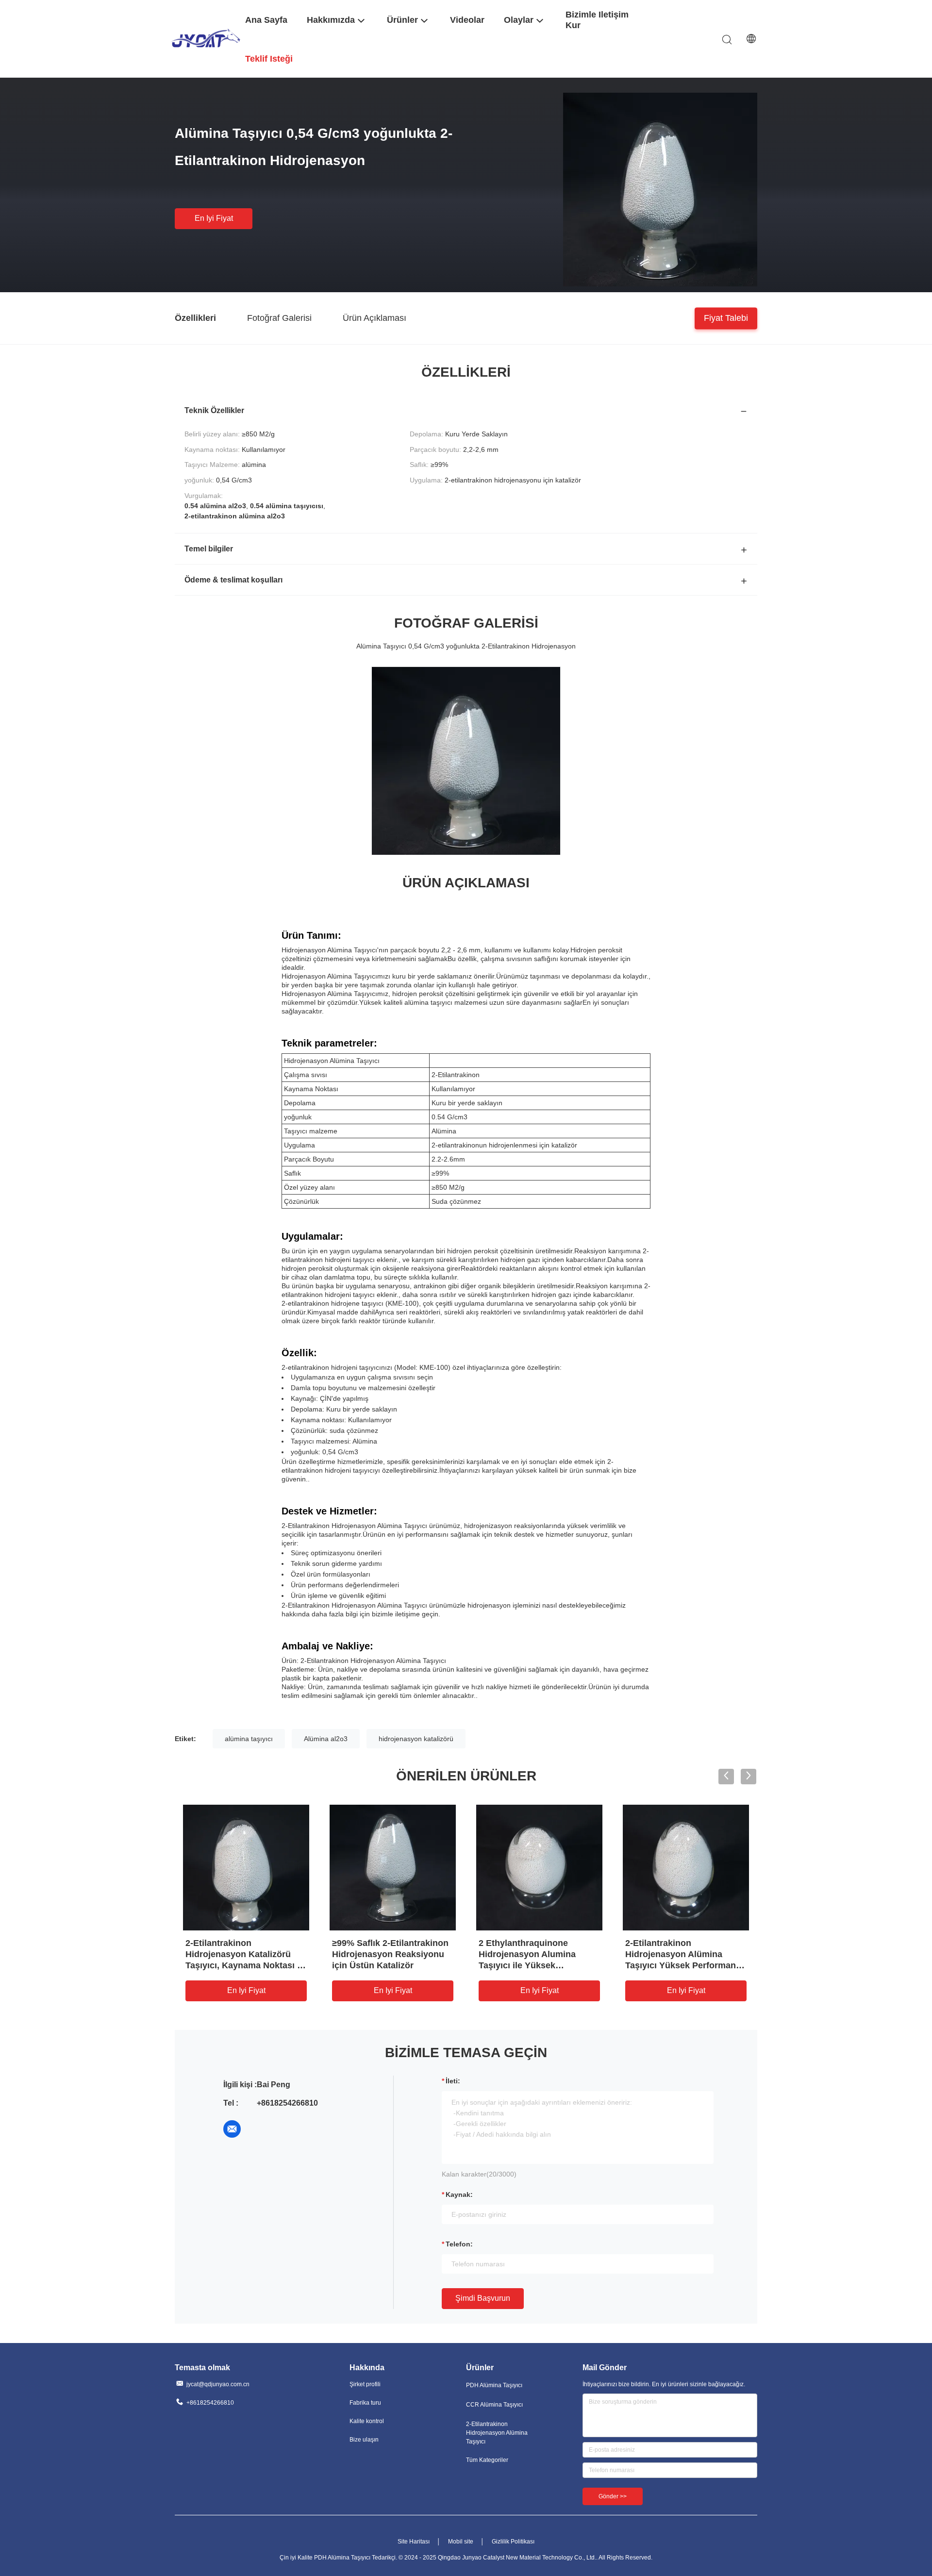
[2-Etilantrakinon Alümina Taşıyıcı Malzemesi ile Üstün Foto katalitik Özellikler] (539, 1867)
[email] (232, 2129)
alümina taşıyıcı (249, 1739)
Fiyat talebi (726, 317)
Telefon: (459, 2244)
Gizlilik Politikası (513, 2542)
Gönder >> (613, 2496)
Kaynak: (459, 2194)
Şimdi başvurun (483, 2298)
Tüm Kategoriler (487, 2460)
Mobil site (461, 2542)
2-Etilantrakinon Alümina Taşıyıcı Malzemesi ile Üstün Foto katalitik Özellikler (537, 1954)
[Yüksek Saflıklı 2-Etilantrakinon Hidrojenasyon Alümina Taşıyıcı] (246, 1867)
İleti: (453, 2081)
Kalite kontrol (367, 2421)
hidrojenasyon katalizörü (416, 1739)
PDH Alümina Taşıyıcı (494, 2385)
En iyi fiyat (214, 218)
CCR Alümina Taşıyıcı (494, 2405)
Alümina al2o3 (326, 1739)
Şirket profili (365, 2384)
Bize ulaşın (364, 2440)
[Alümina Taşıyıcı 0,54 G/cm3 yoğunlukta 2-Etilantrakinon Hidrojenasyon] (660, 189)
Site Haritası (414, 2542)
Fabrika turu (365, 2403)
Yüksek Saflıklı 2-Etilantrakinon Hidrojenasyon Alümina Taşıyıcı (246, 1954)
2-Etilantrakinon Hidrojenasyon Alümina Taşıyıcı (497, 2433)
